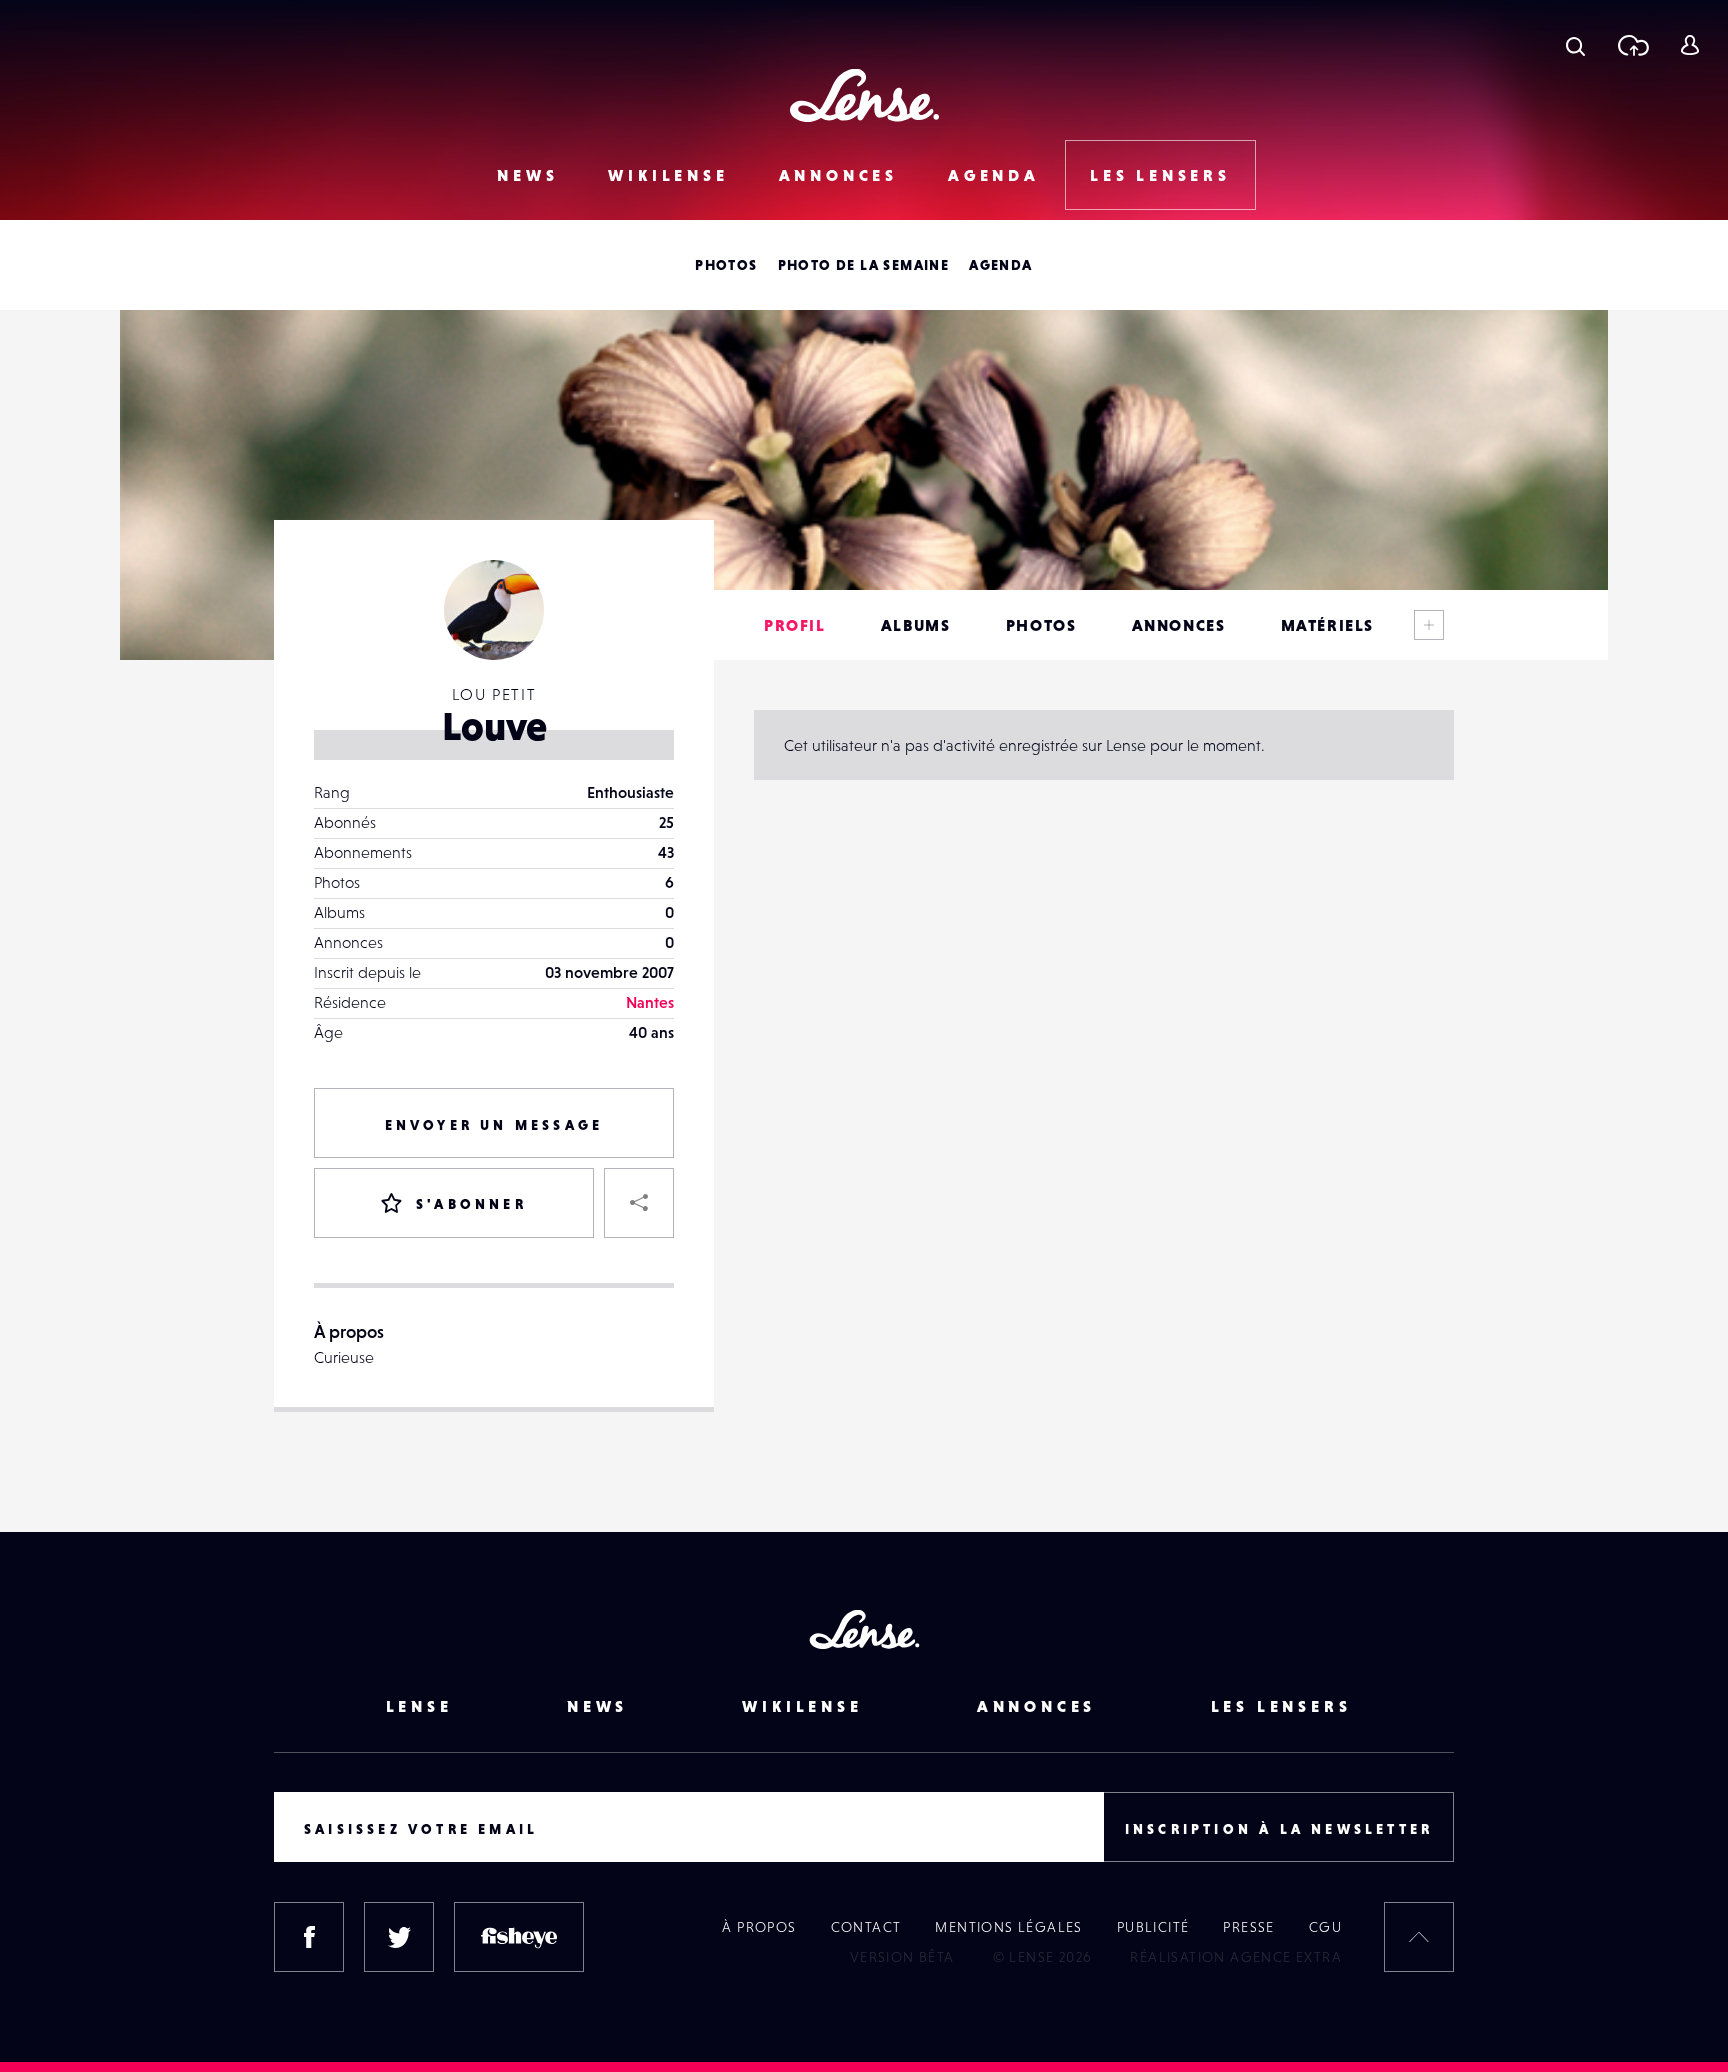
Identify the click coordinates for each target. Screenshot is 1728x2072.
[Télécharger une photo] (1632, 45)
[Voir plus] (1429, 625)
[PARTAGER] (639, 1203)
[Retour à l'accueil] (864, 95)
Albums (916, 625)
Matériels (1327, 625)
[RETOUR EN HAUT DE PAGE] (1419, 1937)
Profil (795, 625)
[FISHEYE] (519, 1937)
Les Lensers (1160, 175)
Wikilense (668, 175)
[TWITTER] (399, 1937)
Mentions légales (1008, 1927)
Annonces (838, 175)
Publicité (1153, 1927)
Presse (1248, 1927)
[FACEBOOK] (309, 1937)
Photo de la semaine (864, 265)
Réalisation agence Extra (1236, 1957)
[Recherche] (1575, 45)
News (527, 175)
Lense (419, 1706)
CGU (1325, 1927)
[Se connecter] (1689, 45)
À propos (759, 1927)
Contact (866, 1927)
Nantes (650, 1002)
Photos (726, 265)
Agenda (994, 175)
